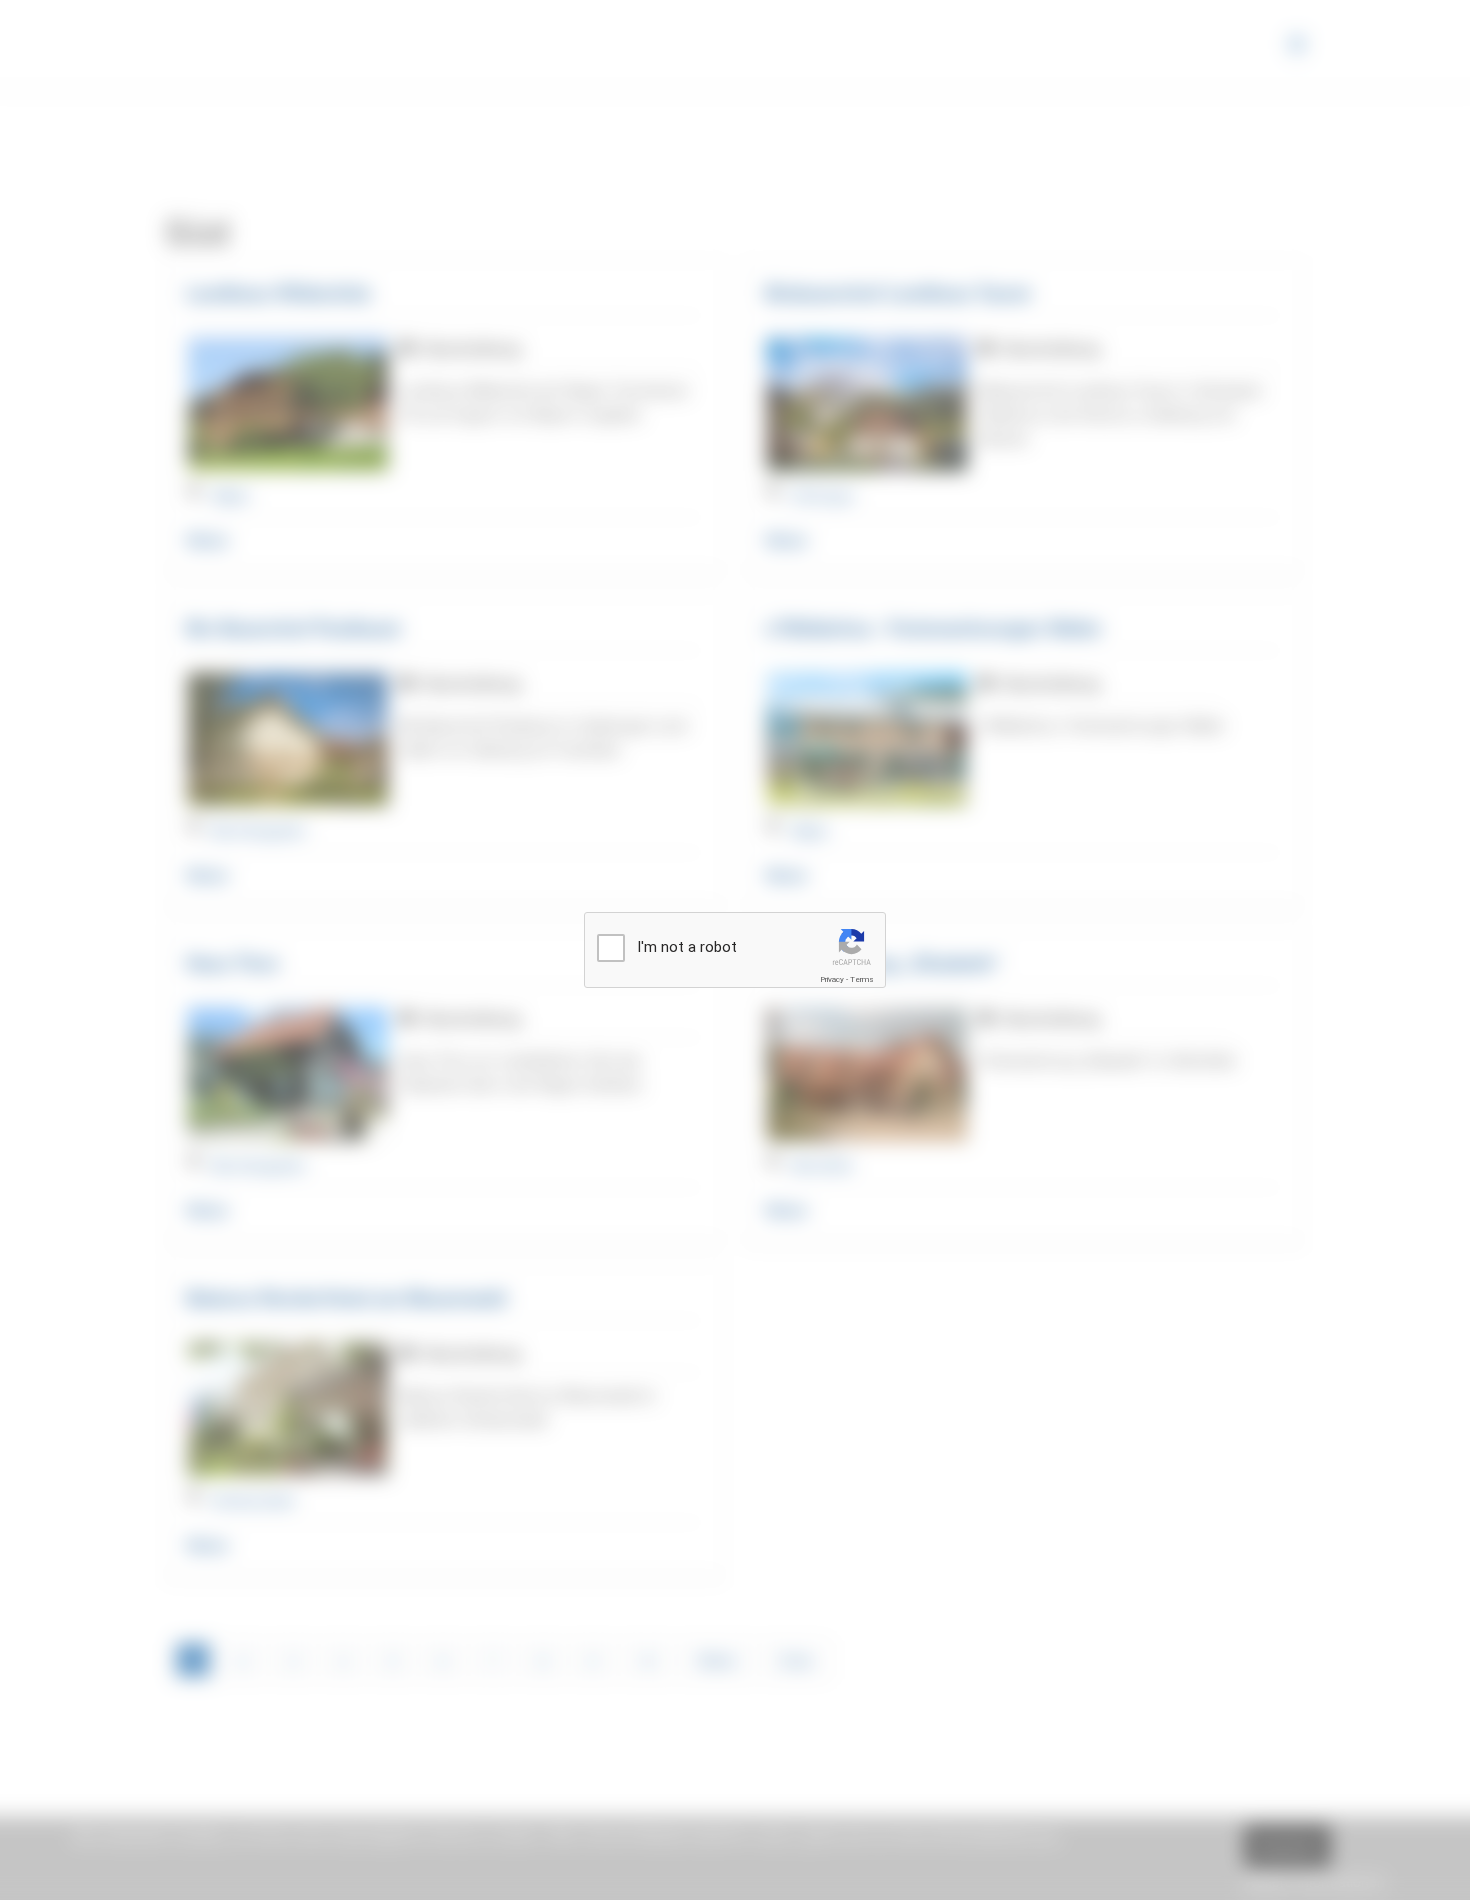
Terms (862, 979)
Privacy (832, 979)
